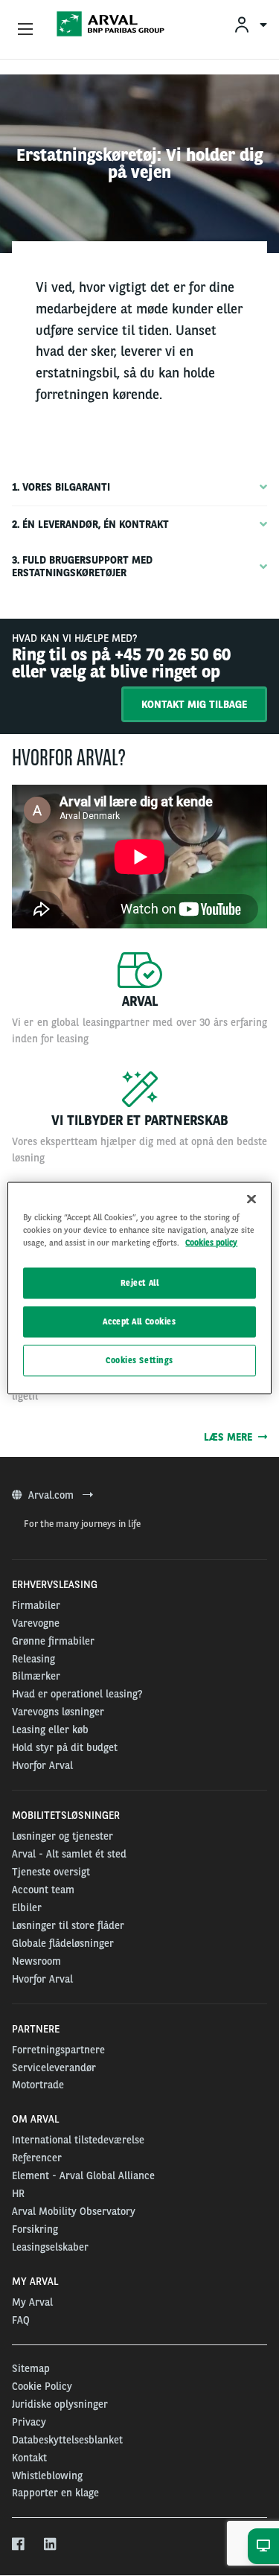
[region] (139, 1288)
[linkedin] (51, 2545)
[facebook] (19, 2545)
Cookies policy (211, 1243)
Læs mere (231, 1437)
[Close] (251, 1199)
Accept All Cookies (139, 1322)
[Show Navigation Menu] (25, 30)
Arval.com (52, 1495)
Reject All (140, 1283)
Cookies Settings (139, 1360)
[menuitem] (250, 24)
